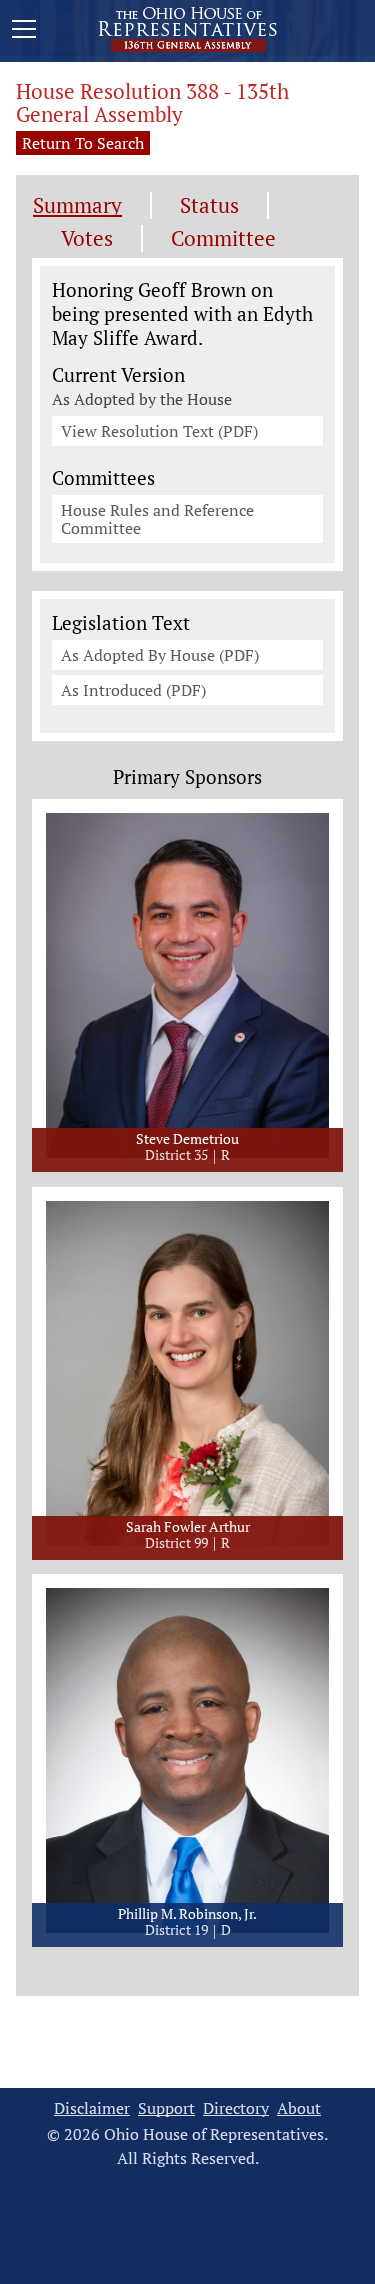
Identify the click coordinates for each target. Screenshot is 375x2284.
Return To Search (83, 143)
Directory (236, 2108)
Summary (77, 205)
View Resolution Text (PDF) (159, 431)
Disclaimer (92, 2108)
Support (166, 2108)
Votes (87, 238)
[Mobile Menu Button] (24, 32)
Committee (223, 238)
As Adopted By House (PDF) (160, 655)
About (299, 2108)
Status (209, 205)
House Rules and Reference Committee (157, 519)
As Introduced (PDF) (133, 690)
